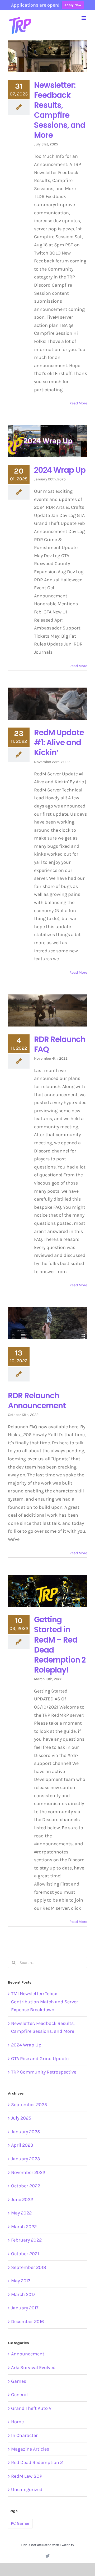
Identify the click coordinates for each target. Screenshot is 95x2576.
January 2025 (25, 2132)
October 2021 (25, 2254)
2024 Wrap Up (60, 470)
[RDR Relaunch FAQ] (47, 1010)
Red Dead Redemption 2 (37, 2462)
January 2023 (26, 2159)
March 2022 (24, 2227)
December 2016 (27, 2321)
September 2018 (29, 2267)
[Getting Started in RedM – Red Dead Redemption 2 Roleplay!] (47, 1591)
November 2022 (28, 2172)
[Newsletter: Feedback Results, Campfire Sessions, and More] (47, 56)
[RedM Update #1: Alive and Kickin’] (47, 704)
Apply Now (73, 5)
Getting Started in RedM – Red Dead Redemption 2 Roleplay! (60, 1645)
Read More (78, 403)
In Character (24, 2435)
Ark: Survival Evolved (33, 2367)
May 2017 (21, 2281)
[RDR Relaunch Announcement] (47, 1323)
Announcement (28, 2354)
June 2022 (22, 2199)
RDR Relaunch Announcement (37, 1401)
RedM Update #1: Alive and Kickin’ (59, 742)
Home (17, 2422)
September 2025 (29, 2105)
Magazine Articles (30, 2449)
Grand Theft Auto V (31, 2408)
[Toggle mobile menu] (84, 18)
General (19, 2395)
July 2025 (21, 2118)
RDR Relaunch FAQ (60, 1044)
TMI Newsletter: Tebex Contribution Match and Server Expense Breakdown (45, 2002)
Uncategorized (27, 2489)
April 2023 (22, 2145)
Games (19, 2381)
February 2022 (26, 2240)
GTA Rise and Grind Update (40, 2059)
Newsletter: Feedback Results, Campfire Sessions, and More (60, 110)
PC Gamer (20, 2523)
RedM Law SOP (27, 2476)
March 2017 (23, 2294)
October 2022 (26, 2186)
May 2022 (21, 2213)
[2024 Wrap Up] (47, 441)
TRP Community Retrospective (44, 2072)
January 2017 (25, 2308)
